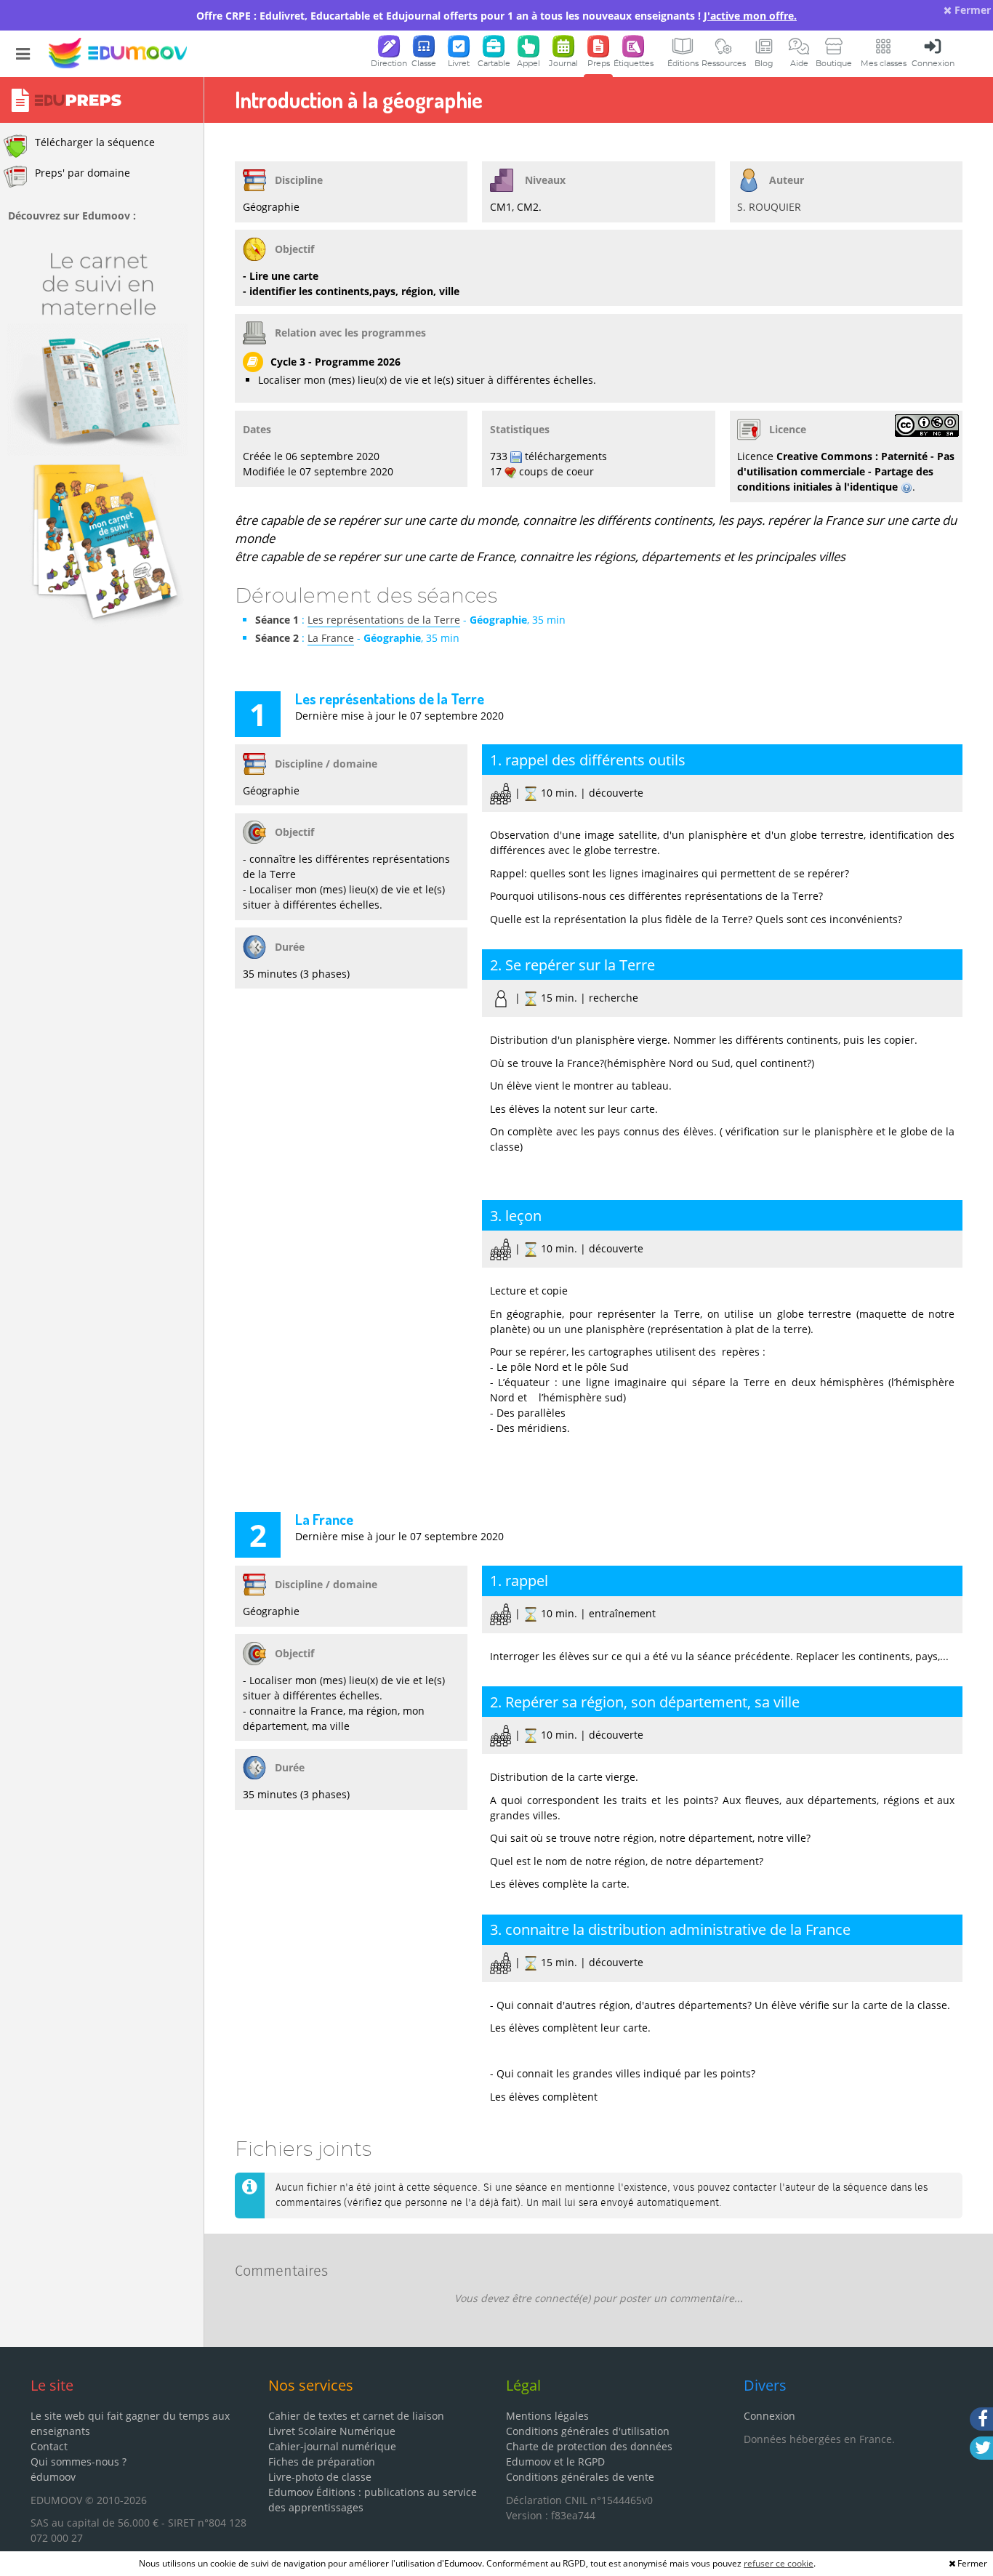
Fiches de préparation (322, 2462)
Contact (49, 2446)
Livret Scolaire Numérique (332, 2431)
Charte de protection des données (589, 2446)
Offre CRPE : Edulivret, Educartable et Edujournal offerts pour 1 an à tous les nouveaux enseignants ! (496, 16)
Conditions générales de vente (580, 2477)
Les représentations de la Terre (384, 620)
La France (331, 638)
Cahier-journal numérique (332, 2446)
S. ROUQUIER (769, 207)
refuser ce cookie (779, 2563)
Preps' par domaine (83, 173)
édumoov (53, 2477)
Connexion (769, 2416)
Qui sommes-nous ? (79, 2462)
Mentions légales (547, 2416)
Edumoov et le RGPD (555, 2462)
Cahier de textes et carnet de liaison (356, 2416)
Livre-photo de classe (320, 2477)
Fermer (971, 10)
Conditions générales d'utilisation (588, 2431)
